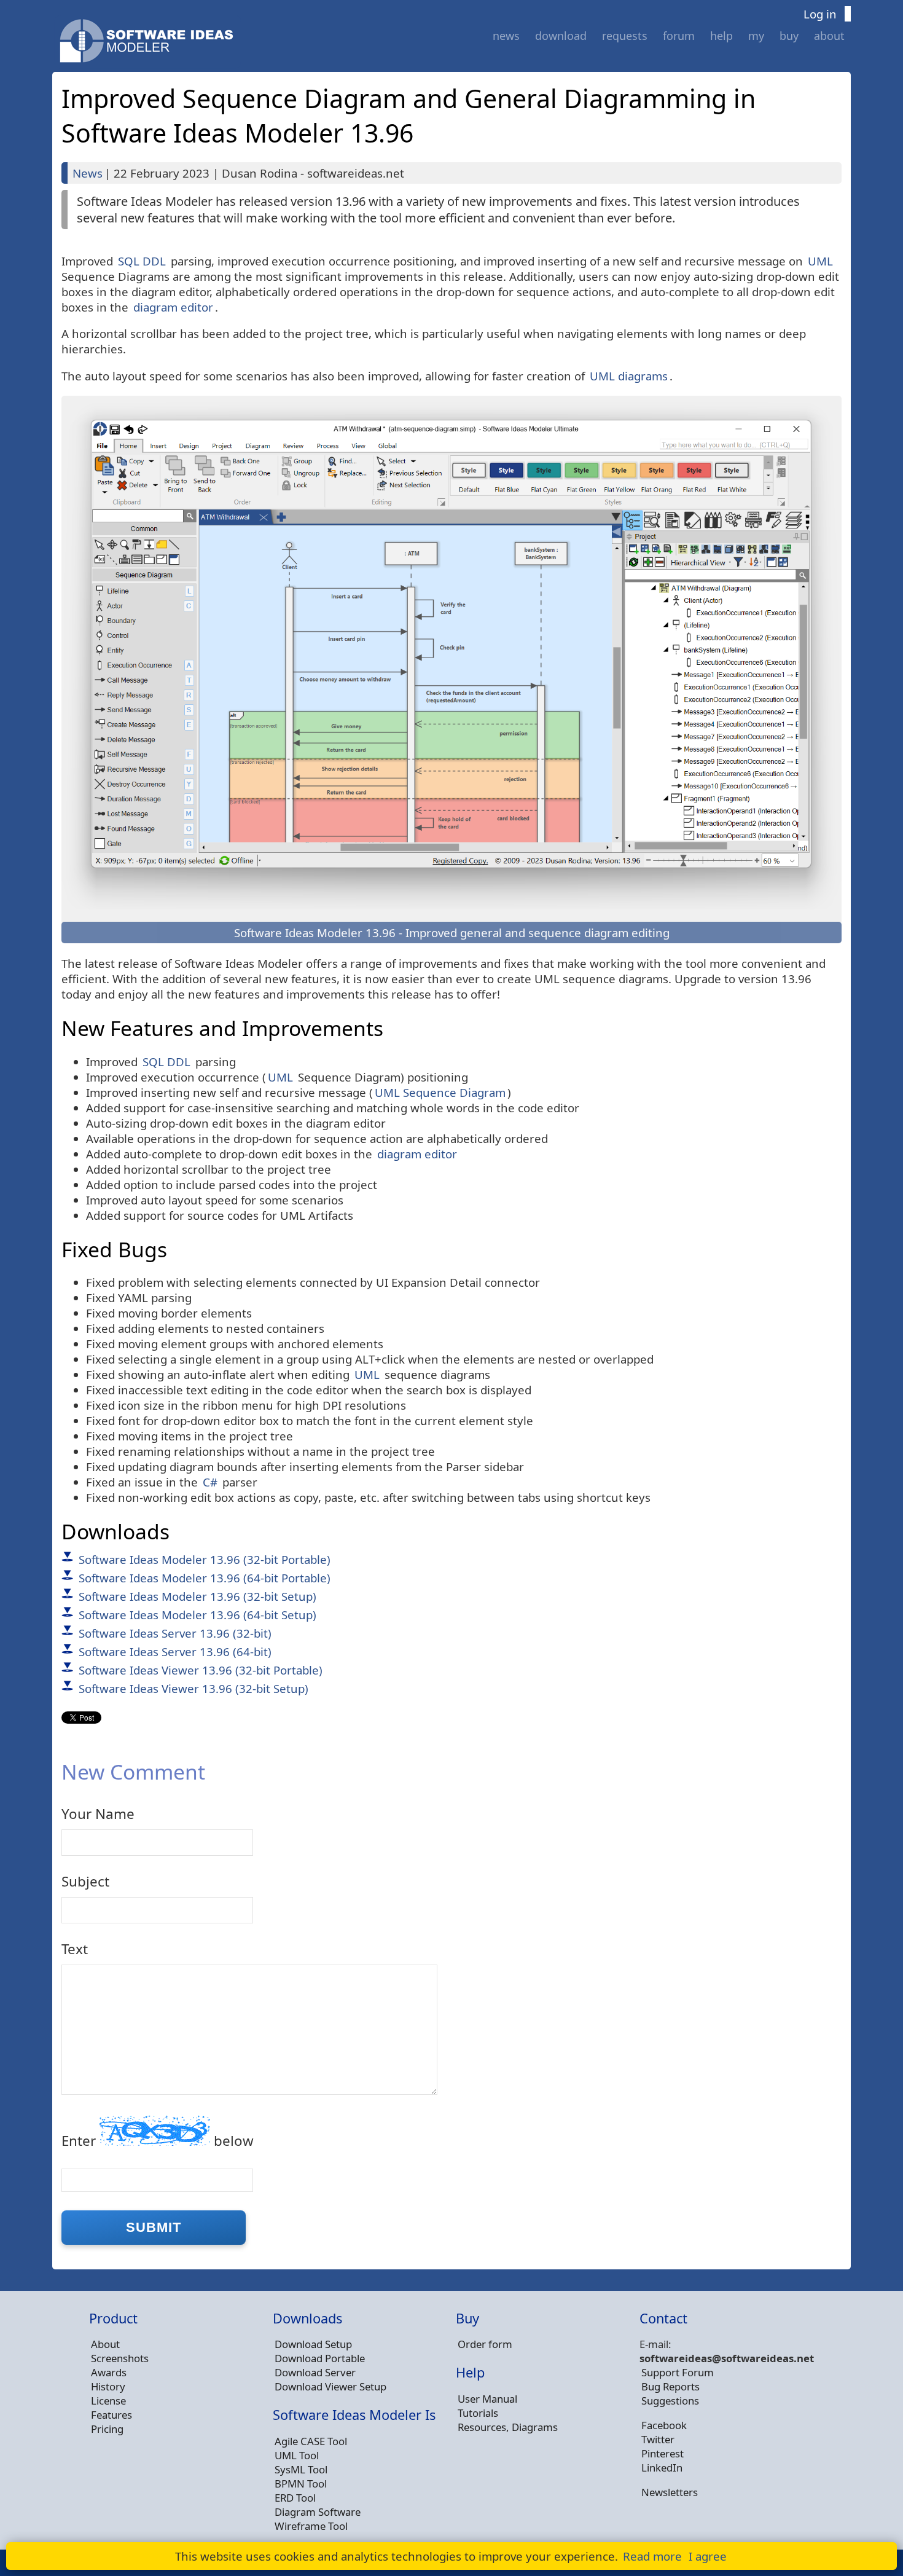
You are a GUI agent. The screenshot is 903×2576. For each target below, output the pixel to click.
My (756, 36)
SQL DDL (142, 261)
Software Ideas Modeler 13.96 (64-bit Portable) (205, 1578)
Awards (109, 2372)
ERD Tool (295, 2498)
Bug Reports (670, 2386)
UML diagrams (629, 376)
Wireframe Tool (311, 2526)
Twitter (658, 2439)
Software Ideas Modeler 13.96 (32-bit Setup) (197, 1596)
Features (111, 2415)
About (829, 36)
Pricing (107, 2429)
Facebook (664, 2425)
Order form (485, 2344)
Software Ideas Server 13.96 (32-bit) (175, 1633)
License (108, 2401)
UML (820, 261)
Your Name (98, 1814)
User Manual (487, 2399)
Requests (625, 36)
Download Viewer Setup (330, 2386)
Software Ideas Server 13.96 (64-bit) (175, 1651)
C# (210, 1482)
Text (75, 1949)
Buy (789, 36)
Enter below (158, 2141)
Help (721, 36)
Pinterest (663, 2453)
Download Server (315, 2372)
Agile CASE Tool (311, 2441)
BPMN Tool (301, 2484)
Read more (652, 2556)
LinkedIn (662, 2468)
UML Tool (297, 2455)
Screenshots (120, 2358)
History (108, 2386)
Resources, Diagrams (508, 2427)
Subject (85, 1881)
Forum (679, 36)
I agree (708, 2556)
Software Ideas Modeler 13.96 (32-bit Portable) (205, 1559)
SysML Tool (301, 2469)
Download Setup (313, 2344)
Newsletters (670, 2492)
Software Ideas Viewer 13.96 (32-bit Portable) (201, 1670)
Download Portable (320, 2358)
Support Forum (678, 2372)
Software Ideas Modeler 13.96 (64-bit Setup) (197, 1615)
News (506, 36)
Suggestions (670, 2401)
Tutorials (478, 2413)
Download (561, 36)
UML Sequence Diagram (440, 1092)
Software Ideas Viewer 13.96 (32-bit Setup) (193, 1688)
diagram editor (173, 307)
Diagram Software (318, 2512)
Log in (820, 14)
